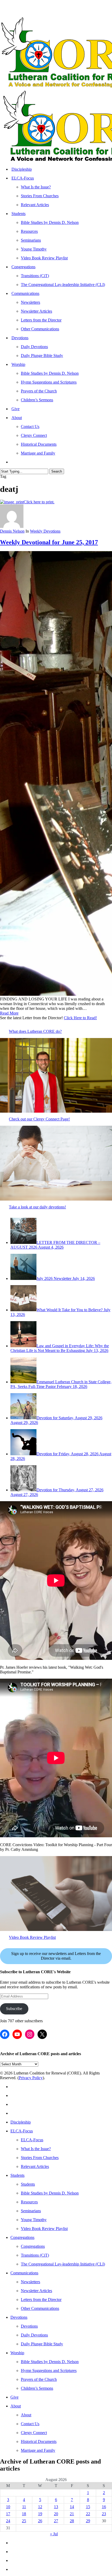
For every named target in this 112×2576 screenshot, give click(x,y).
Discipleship (21, 2122)
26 (40, 2521)
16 (104, 2507)
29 (88, 2521)
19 (40, 2514)
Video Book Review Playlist (32, 1937)
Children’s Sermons (37, 2388)
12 (40, 2507)
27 (56, 2521)
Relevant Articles (35, 2166)
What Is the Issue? (36, 2149)
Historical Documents (39, 2441)
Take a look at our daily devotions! (37, 1207)
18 (24, 2514)
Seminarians (31, 2211)
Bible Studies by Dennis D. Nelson (50, 2193)
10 (8, 2507)
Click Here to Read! (80, 1018)
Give (14, 2397)
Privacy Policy (31, 2078)
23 (104, 2514)
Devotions (19, 2317)
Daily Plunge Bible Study (42, 2344)
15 (88, 2507)
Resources (29, 2202)
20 (56, 2514)
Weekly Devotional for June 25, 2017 (49, 542)
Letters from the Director (41, 2300)
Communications (24, 2273)
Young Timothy (34, 2220)
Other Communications (40, 2308)
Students (17, 2175)
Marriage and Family (38, 2450)
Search (57, 471)
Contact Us (30, 2424)
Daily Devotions (34, 2335)
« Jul (54, 2534)
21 (72, 2514)
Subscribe (14, 2009)
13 (56, 2507)
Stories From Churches (40, 2158)
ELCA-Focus (22, 2131)
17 (8, 2514)
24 (8, 2521)
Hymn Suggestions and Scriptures (49, 2371)
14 (72, 2507)
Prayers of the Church (39, 2379)
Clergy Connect (34, 2433)
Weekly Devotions (45, 531)
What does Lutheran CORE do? (35, 1031)
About (16, 2406)
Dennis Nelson (12, 531)
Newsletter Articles (36, 2291)
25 (24, 2521)
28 (72, 2521)
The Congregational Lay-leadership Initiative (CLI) (63, 2264)
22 (88, 2514)
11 (24, 2507)
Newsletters (30, 2282)
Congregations (22, 2237)
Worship (17, 2353)
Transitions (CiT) (35, 2255)
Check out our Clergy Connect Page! (39, 1119)
